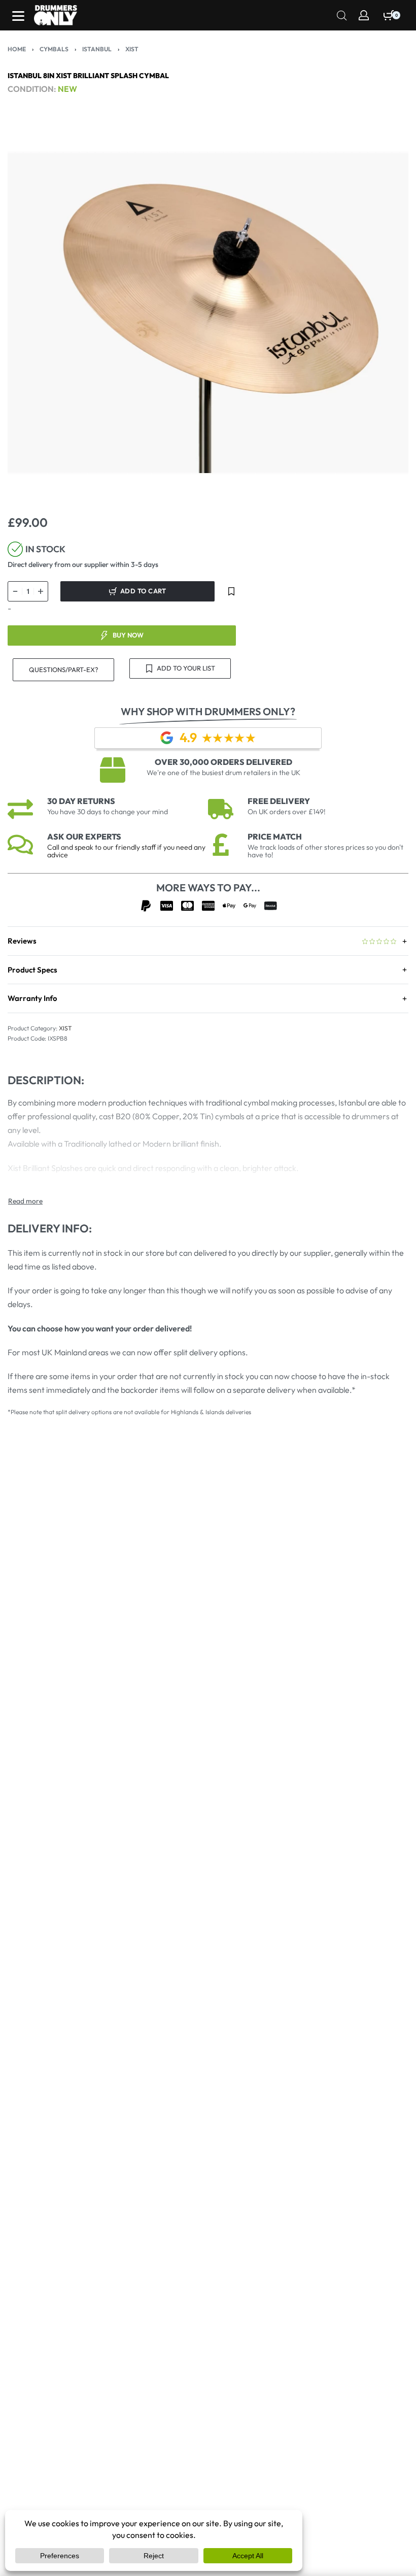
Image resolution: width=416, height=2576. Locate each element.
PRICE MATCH (275, 837)
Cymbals (54, 49)
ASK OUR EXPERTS (84, 837)
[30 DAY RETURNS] (20, 809)
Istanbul (97, 49)
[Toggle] (25, 1201)
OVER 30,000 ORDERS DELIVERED (223, 762)
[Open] (18, 16)
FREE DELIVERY (279, 801)
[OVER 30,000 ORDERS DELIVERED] (113, 770)
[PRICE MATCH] (221, 845)
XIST (132, 49)
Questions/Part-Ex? (64, 670)
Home (17, 49)
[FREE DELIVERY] (221, 809)
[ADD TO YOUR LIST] (231, 591)
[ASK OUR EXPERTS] (20, 845)
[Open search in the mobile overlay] (342, 14)
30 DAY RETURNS (81, 801)
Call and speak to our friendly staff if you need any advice (126, 851)
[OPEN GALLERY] (208, 313)
